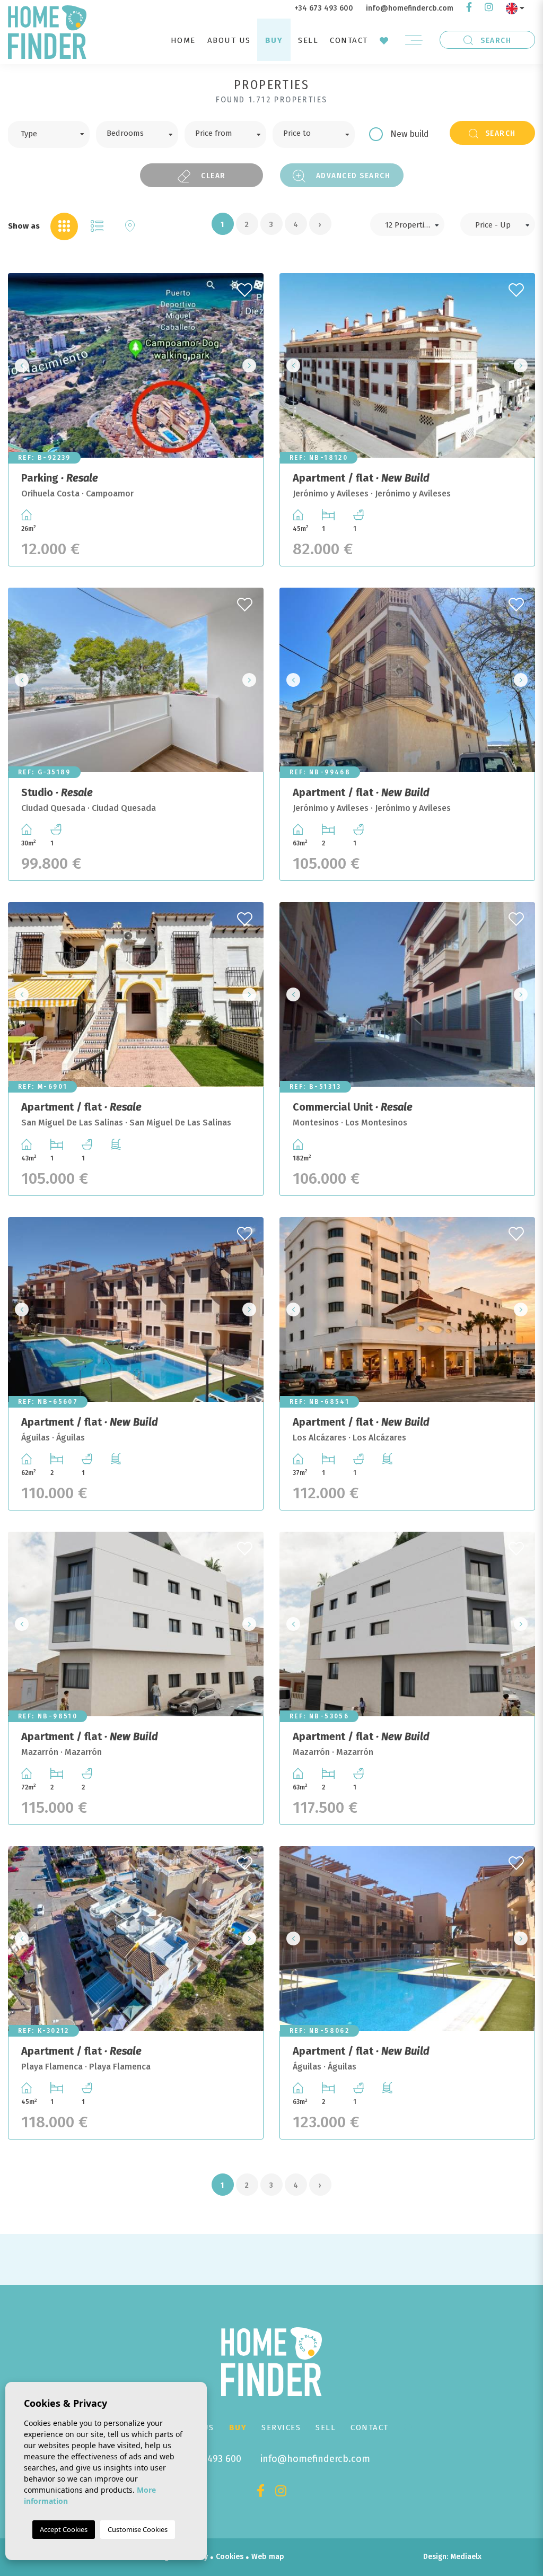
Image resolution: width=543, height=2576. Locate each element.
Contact (349, 40)
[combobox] (49, 134)
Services (281, 2427)
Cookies (230, 2557)
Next (252, 365)
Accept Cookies (64, 2529)
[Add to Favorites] (246, 287)
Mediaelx (466, 2557)
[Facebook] (469, 8)
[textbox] (56, 133)
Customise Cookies (138, 2529)
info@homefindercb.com (410, 8)
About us (229, 40)
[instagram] (489, 8)
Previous (19, 365)
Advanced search (352, 176)
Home (183, 40)
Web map (268, 2557)
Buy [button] (274, 40)
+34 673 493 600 (324, 8)
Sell (308, 40)
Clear (212, 176)
